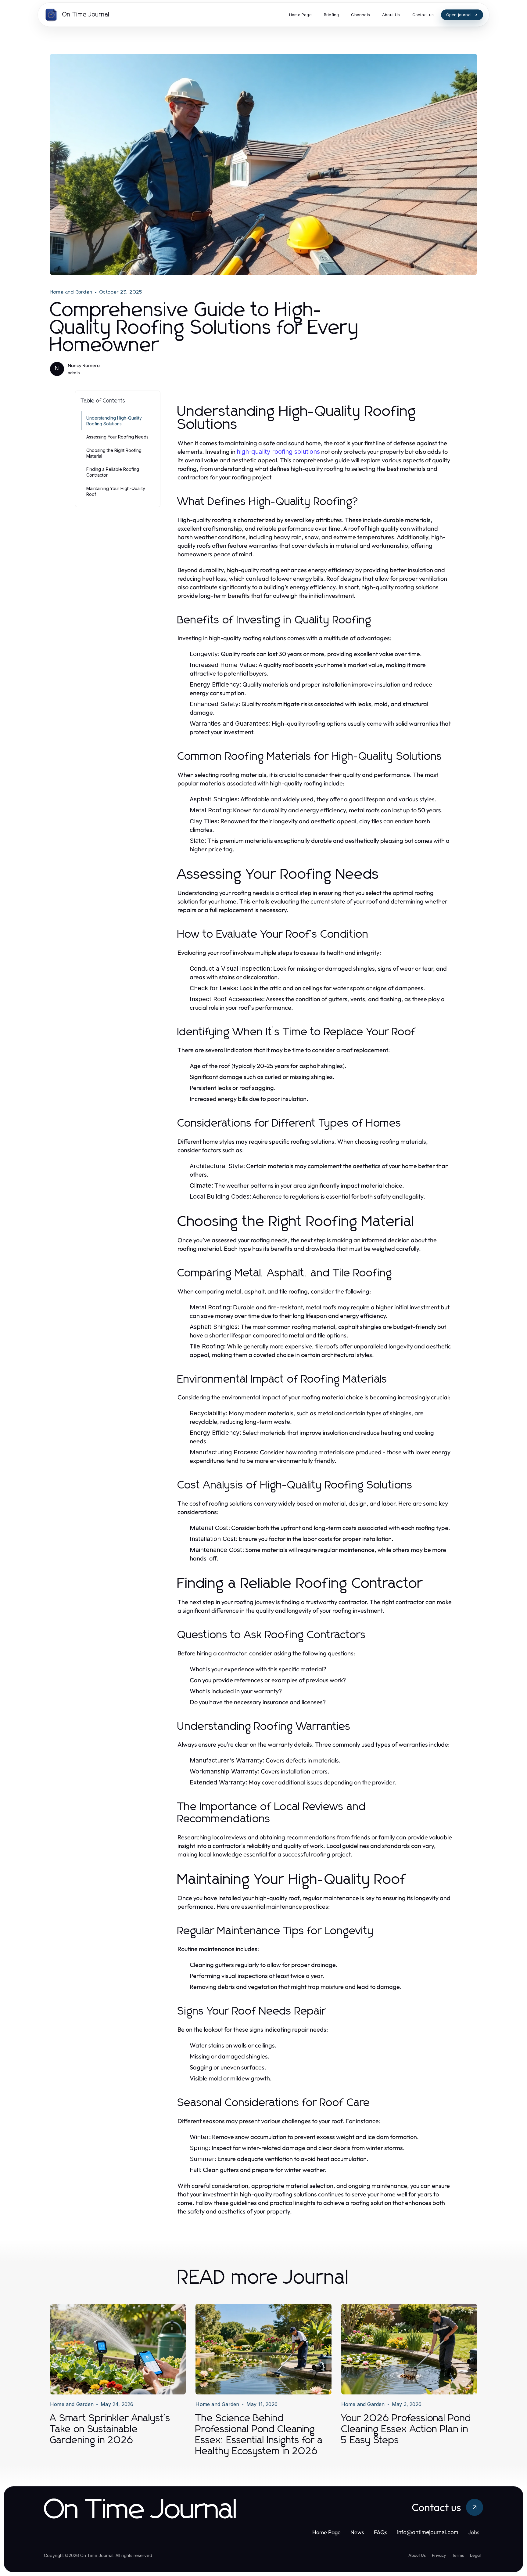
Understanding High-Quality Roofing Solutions (114, 421)
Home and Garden (71, 292)
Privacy (439, 2555)
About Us (417, 2555)
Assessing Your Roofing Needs (117, 437)
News (357, 2532)
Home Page (326, 2532)
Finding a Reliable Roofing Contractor (113, 472)
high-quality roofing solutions (278, 452)
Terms (458, 2555)
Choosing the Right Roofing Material (114, 453)
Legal (475, 2555)
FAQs (381, 2532)
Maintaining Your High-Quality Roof (116, 491)
